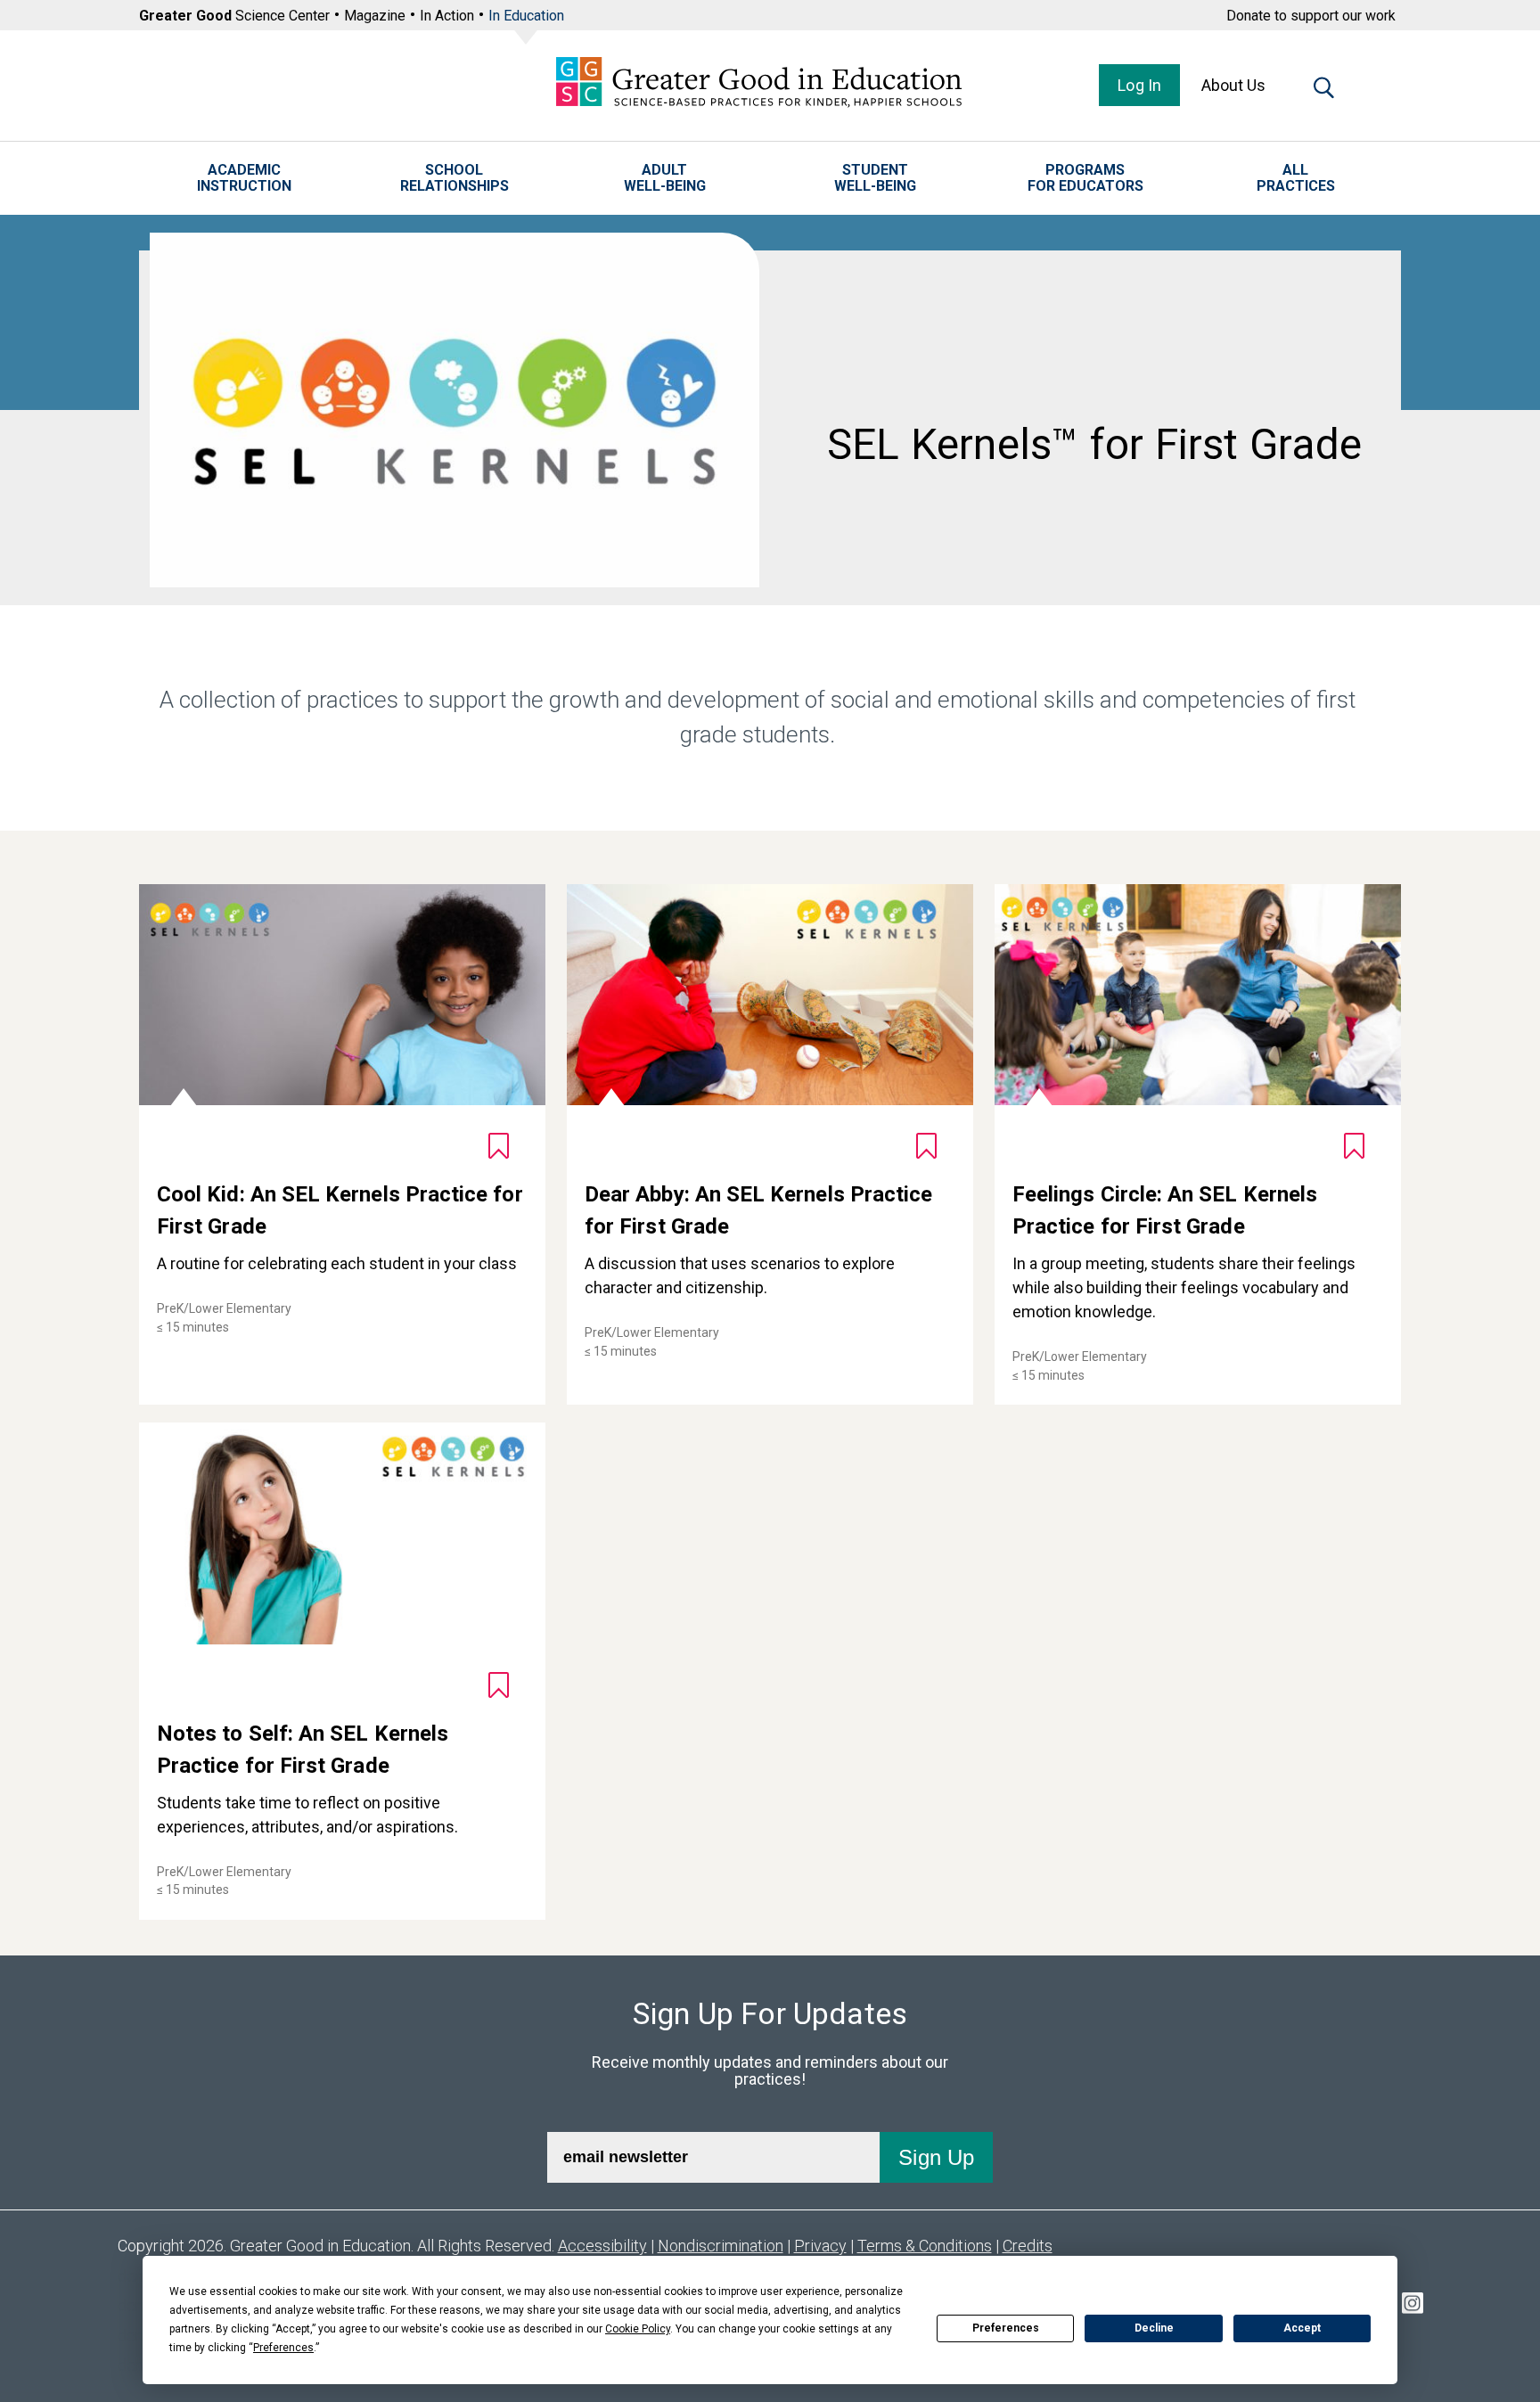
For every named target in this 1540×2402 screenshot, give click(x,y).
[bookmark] (499, 1146)
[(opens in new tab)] (1413, 2306)
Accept (1302, 2328)
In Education (526, 16)
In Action (447, 16)
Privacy (820, 2246)
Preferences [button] (283, 2348)
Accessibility (602, 2246)
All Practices (1296, 178)
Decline (1154, 2328)
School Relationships (455, 178)
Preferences (1006, 2328)
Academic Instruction (244, 178)
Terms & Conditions (925, 2246)
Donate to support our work (1311, 16)
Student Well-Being (875, 178)
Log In (1139, 85)
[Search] (1324, 91)
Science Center (234, 16)
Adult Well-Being (665, 178)
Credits (1028, 2246)
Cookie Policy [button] (638, 2329)
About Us (1233, 85)
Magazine (375, 16)
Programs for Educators (1085, 178)
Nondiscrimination (721, 2246)
